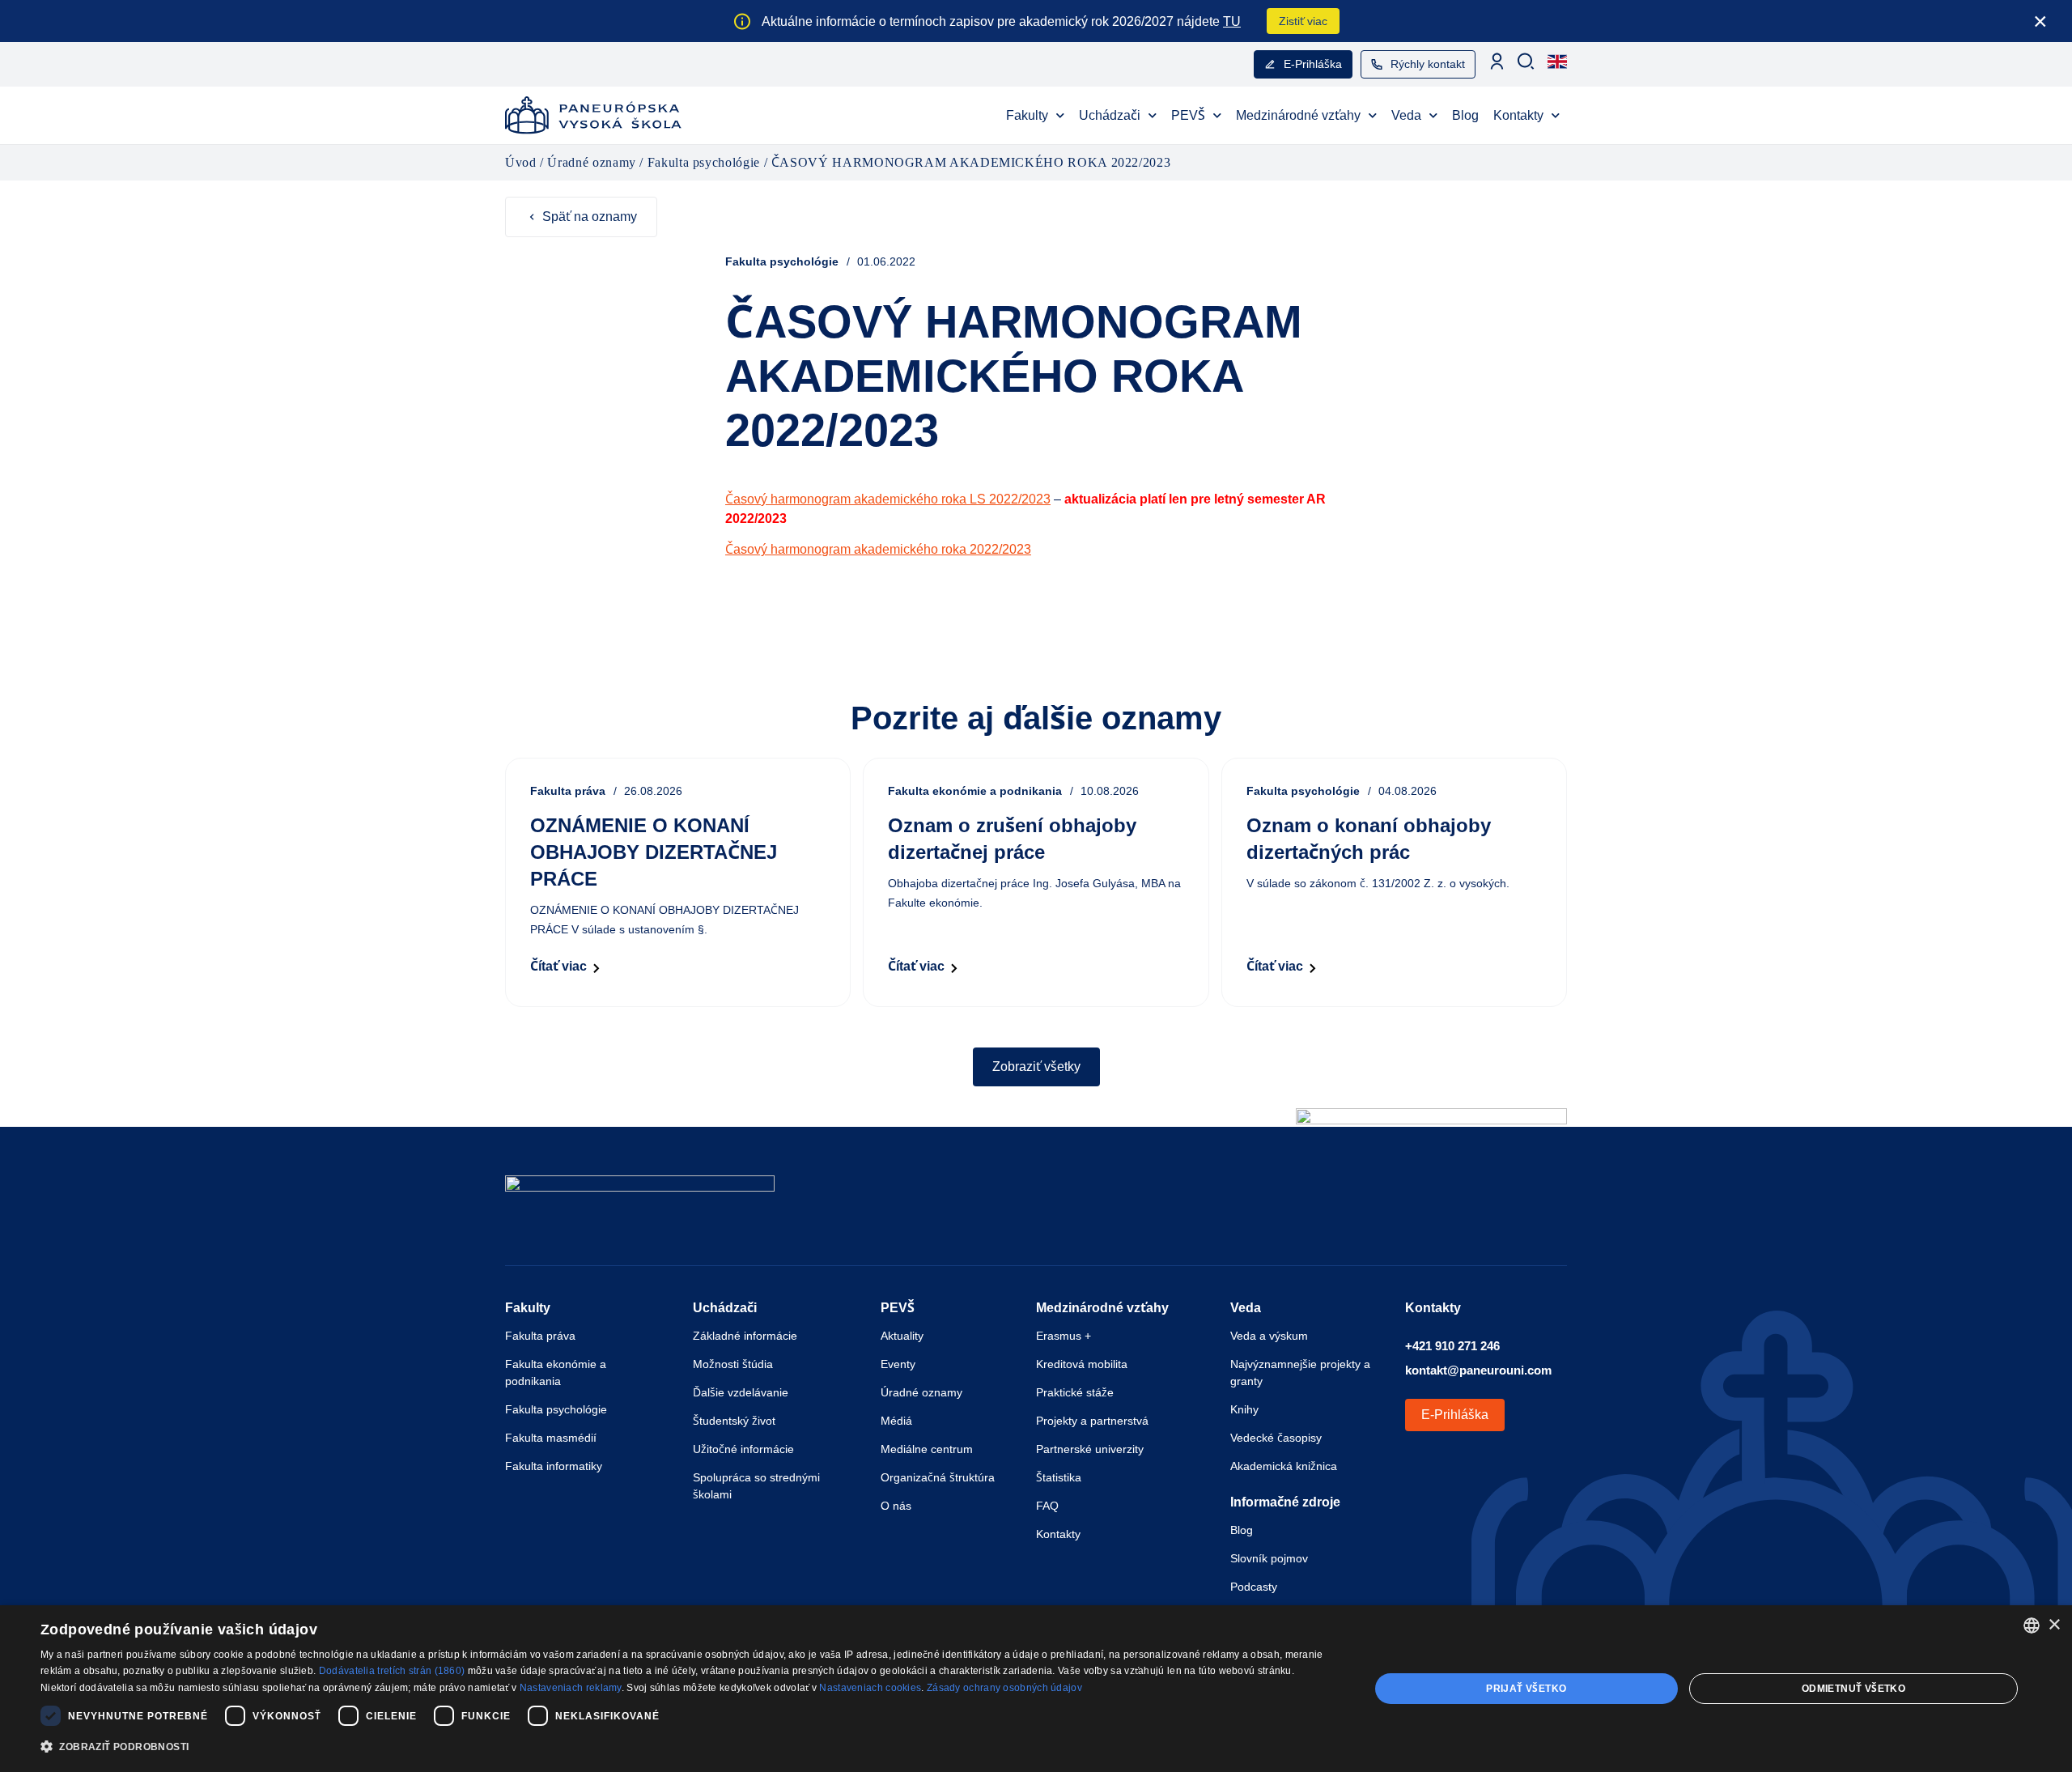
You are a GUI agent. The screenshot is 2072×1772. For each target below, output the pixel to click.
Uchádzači (1110, 115)
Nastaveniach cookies (870, 1688)
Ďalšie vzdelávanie (741, 1392)
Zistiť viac (1303, 21)
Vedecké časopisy (1276, 1438)
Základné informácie (745, 1336)
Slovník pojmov (1269, 1558)
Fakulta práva (540, 1336)
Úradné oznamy (921, 1392)
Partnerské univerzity (1090, 1449)
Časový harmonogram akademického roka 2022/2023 (878, 549)
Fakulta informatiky (554, 1466)
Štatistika (1059, 1477)
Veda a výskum (1269, 1336)
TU (1232, 21)
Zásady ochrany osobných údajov (1004, 1688)
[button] (685, 1747)
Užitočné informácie (743, 1449)
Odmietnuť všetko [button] (1853, 1689)
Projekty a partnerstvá (1092, 1421)
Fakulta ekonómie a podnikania (556, 1373)
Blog (1465, 115)
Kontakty (1518, 115)
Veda (1406, 115)
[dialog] (1036, 1689)
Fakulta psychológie (556, 1409)
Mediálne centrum (927, 1449)
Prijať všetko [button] (1526, 1689)
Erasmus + (1064, 1336)
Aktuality (902, 1336)
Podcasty (1254, 1587)
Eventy (898, 1364)
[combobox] (2032, 1625)
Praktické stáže (1075, 1392)
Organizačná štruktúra (938, 1477)
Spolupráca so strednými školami (756, 1486)
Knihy (1244, 1409)
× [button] (2054, 1625)
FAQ (1047, 1506)
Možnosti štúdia (733, 1364)
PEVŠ (1188, 115)
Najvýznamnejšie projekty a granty (1300, 1373)
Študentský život (734, 1421)
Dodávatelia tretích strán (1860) (392, 1671)
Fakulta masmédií (551, 1438)
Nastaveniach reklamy (571, 1688)
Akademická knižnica (1284, 1466)
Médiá (896, 1421)
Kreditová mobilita (1082, 1364)
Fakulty (1027, 115)
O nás (896, 1506)
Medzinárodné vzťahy (1298, 115)
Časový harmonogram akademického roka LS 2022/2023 (888, 499)
